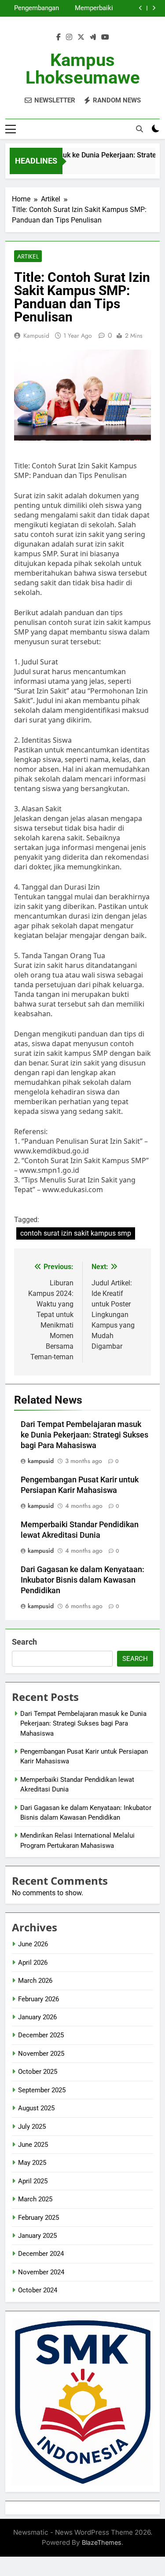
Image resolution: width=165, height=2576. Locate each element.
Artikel (28, 256)
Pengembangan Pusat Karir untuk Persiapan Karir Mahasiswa (34, 8)
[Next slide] (154, 8)
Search (24, 1642)
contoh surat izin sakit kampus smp (76, 1233)
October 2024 (38, 2290)
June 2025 (33, 2145)
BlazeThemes (102, 2542)
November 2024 (41, 2272)
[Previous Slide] (141, 8)
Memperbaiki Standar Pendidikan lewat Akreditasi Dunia (88, 8)
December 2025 (41, 2035)
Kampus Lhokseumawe (83, 69)
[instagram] (69, 37)
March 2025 (35, 2199)
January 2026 (37, 2017)
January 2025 (37, 2236)
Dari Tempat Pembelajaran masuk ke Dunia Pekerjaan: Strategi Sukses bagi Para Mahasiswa (84, 1435)
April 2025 (33, 2181)
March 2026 (35, 1981)
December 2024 (41, 2254)
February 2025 (38, 2218)
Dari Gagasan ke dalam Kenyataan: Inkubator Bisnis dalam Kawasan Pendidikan (82, 1580)
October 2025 (38, 2072)
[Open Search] (139, 129)
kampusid (36, 336)
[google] (93, 37)
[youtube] (105, 37)
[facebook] (59, 37)
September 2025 (42, 2090)
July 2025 (32, 2127)
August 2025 (36, 2108)
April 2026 (33, 1963)
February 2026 (38, 1999)
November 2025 (41, 2054)
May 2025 (32, 2163)
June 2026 (33, 1944)
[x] (81, 37)
